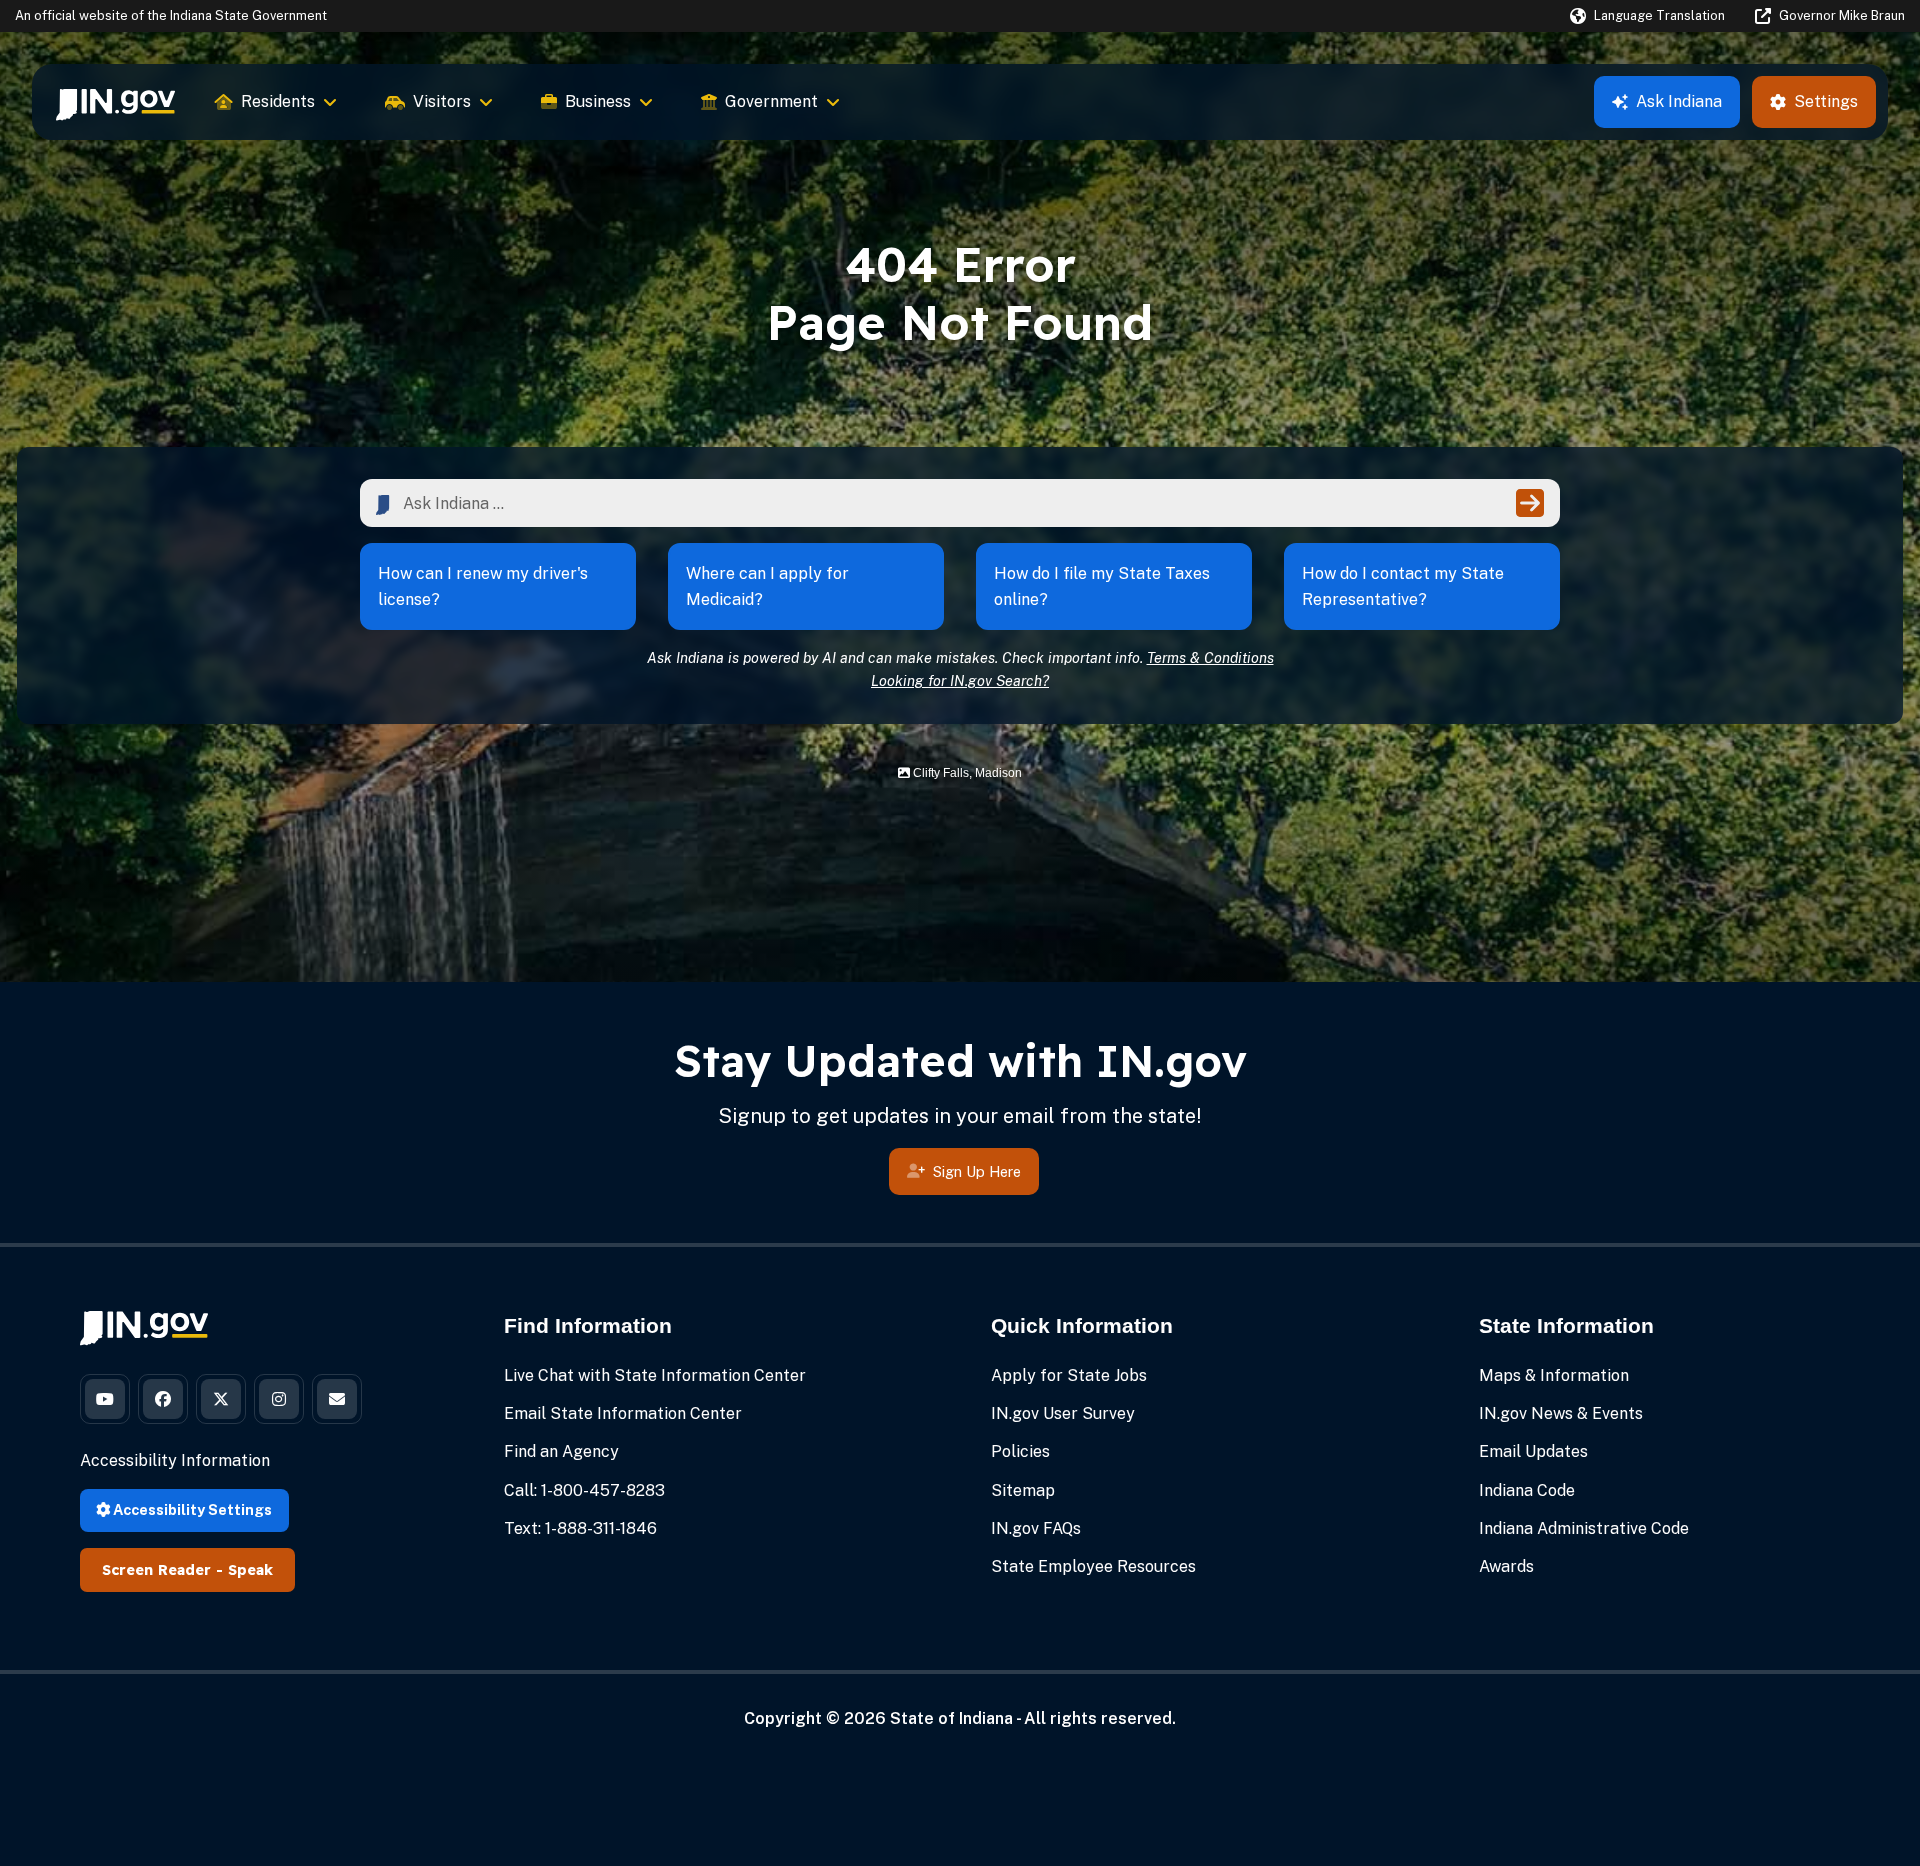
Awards (1506, 1566)
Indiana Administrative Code (1584, 1528)
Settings (1826, 101)
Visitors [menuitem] (442, 101)
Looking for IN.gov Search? (960, 680)
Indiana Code (1527, 1490)
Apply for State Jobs (1069, 1375)
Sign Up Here (977, 1171)
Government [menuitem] (771, 101)
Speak (250, 1570)
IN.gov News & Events (1561, 1413)
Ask (1679, 101)
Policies (1020, 1451)
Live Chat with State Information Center (655, 1375)
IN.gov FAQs (1036, 1528)
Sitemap (1023, 1490)
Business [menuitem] (598, 101)
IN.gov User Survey (1063, 1413)
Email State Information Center (623, 1413)
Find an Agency (561, 1451)
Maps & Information (1554, 1375)
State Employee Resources (1093, 1566)
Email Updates (1533, 1451)
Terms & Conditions (1210, 657)
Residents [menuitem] (278, 101)
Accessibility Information (175, 1460)
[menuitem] (115, 102)
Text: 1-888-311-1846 (580, 1528)
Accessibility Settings (191, 1509)
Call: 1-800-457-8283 (584, 1490)
